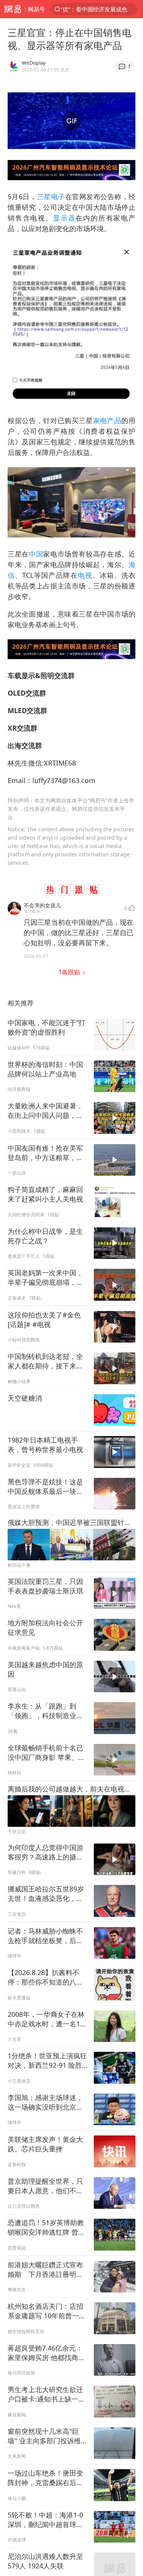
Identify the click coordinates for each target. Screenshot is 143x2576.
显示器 (64, 218)
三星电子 (51, 197)
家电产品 (107, 420)
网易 (13, 9)
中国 (36, 554)
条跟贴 (70, 972)
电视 (85, 575)
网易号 (36, 9)
